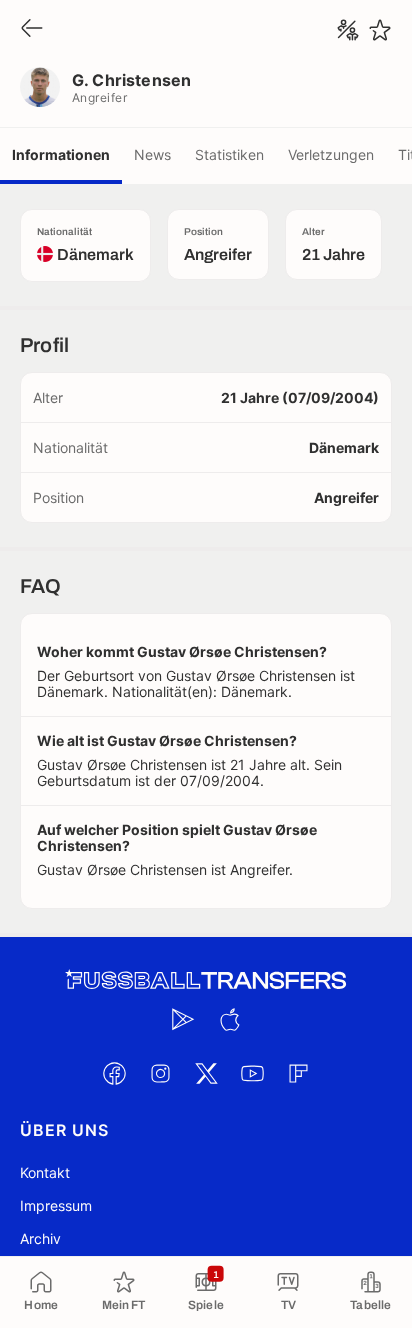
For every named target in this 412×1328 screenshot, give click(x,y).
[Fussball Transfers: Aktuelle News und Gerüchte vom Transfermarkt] (206, 980)
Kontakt (45, 1172)
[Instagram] (160, 1073)
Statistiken (229, 154)
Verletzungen (331, 154)
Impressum (56, 1205)
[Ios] (229, 1019)
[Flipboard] (298, 1073)
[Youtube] (252, 1073)
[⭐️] (380, 30)
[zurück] (32, 29)
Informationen (61, 154)
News (152, 154)
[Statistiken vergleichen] (348, 30)
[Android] (183, 1019)
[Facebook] (114, 1073)
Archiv (40, 1238)
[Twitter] (206, 1073)
